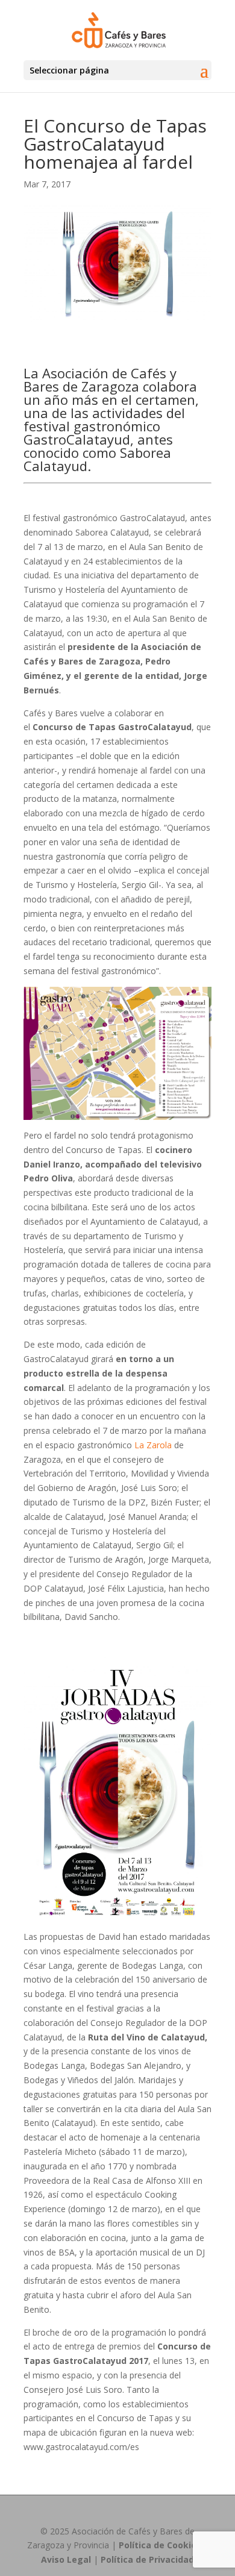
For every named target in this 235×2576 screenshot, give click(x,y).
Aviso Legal (66, 2559)
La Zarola (153, 1445)
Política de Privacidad (147, 2559)
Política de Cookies (160, 2545)
